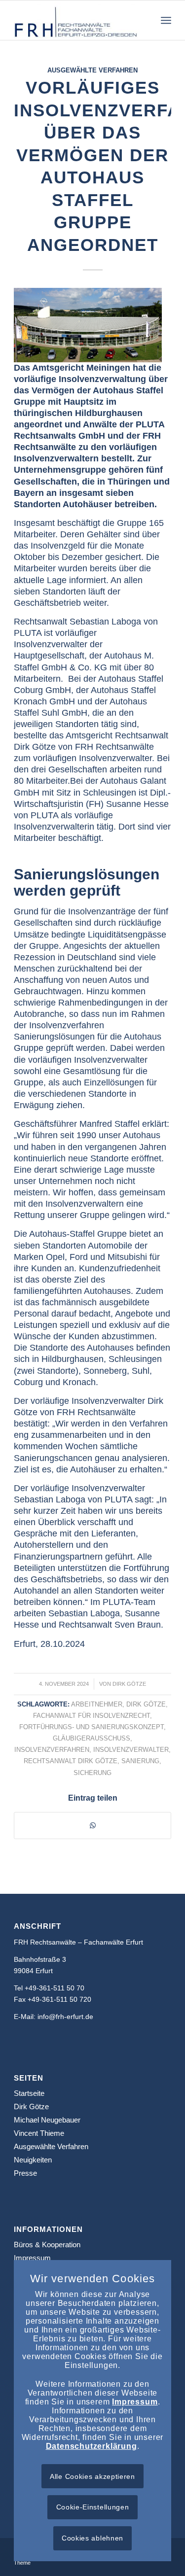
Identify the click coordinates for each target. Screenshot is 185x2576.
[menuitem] (166, 20)
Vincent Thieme (39, 2133)
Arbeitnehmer (97, 1705)
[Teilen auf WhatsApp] (92, 1825)
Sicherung (92, 1773)
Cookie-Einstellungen (93, 2507)
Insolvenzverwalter (131, 1750)
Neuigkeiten (33, 2160)
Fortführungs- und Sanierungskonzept (92, 1727)
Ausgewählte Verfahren (92, 70)
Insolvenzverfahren (52, 1750)
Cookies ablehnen (92, 2538)
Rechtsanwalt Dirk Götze (71, 1761)
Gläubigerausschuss (92, 1739)
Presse (25, 2173)
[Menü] (166, 20)
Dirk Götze (129, 1684)
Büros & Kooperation (47, 2245)
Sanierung (140, 1761)
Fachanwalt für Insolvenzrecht (92, 1716)
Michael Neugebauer (47, 2120)
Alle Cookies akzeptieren (92, 2476)
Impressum (32, 2258)
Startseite (29, 2093)
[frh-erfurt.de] (77, 20)
